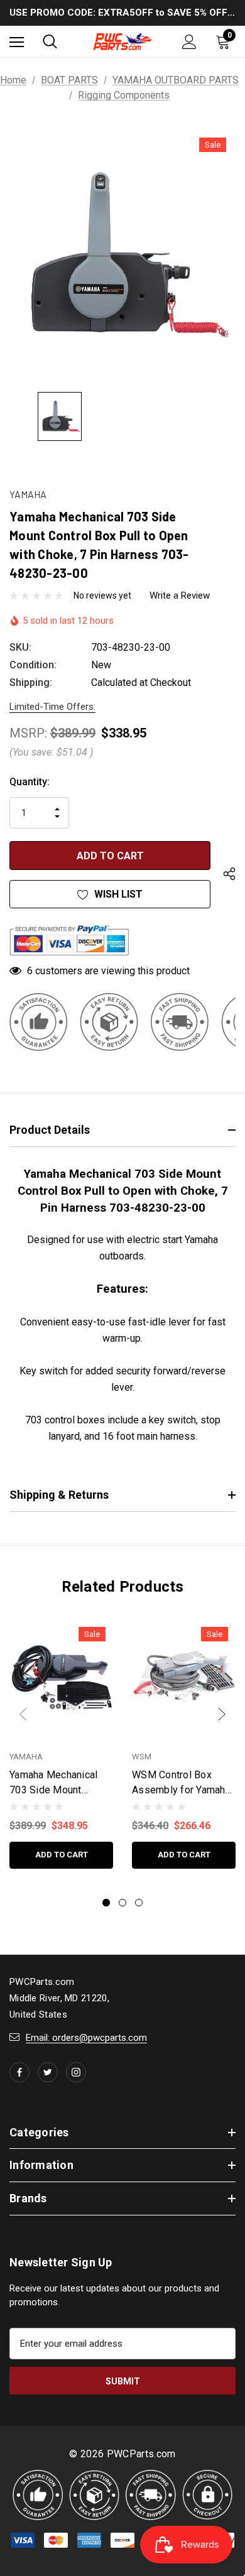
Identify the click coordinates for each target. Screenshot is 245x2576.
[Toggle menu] (17, 42)
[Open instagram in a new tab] (76, 2072)
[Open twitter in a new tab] (48, 2072)
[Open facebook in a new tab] (19, 2072)
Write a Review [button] (180, 595)
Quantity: (30, 782)
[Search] (50, 41)
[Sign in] (189, 42)
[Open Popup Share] (229, 874)
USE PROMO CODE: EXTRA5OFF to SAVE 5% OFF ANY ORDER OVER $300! (122, 13)
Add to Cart (62, 1855)
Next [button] (222, 1714)
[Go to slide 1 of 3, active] (106, 1903)
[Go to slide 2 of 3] (122, 1903)
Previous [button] (23, 1714)
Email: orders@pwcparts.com (86, 2038)
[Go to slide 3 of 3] (139, 1903)
